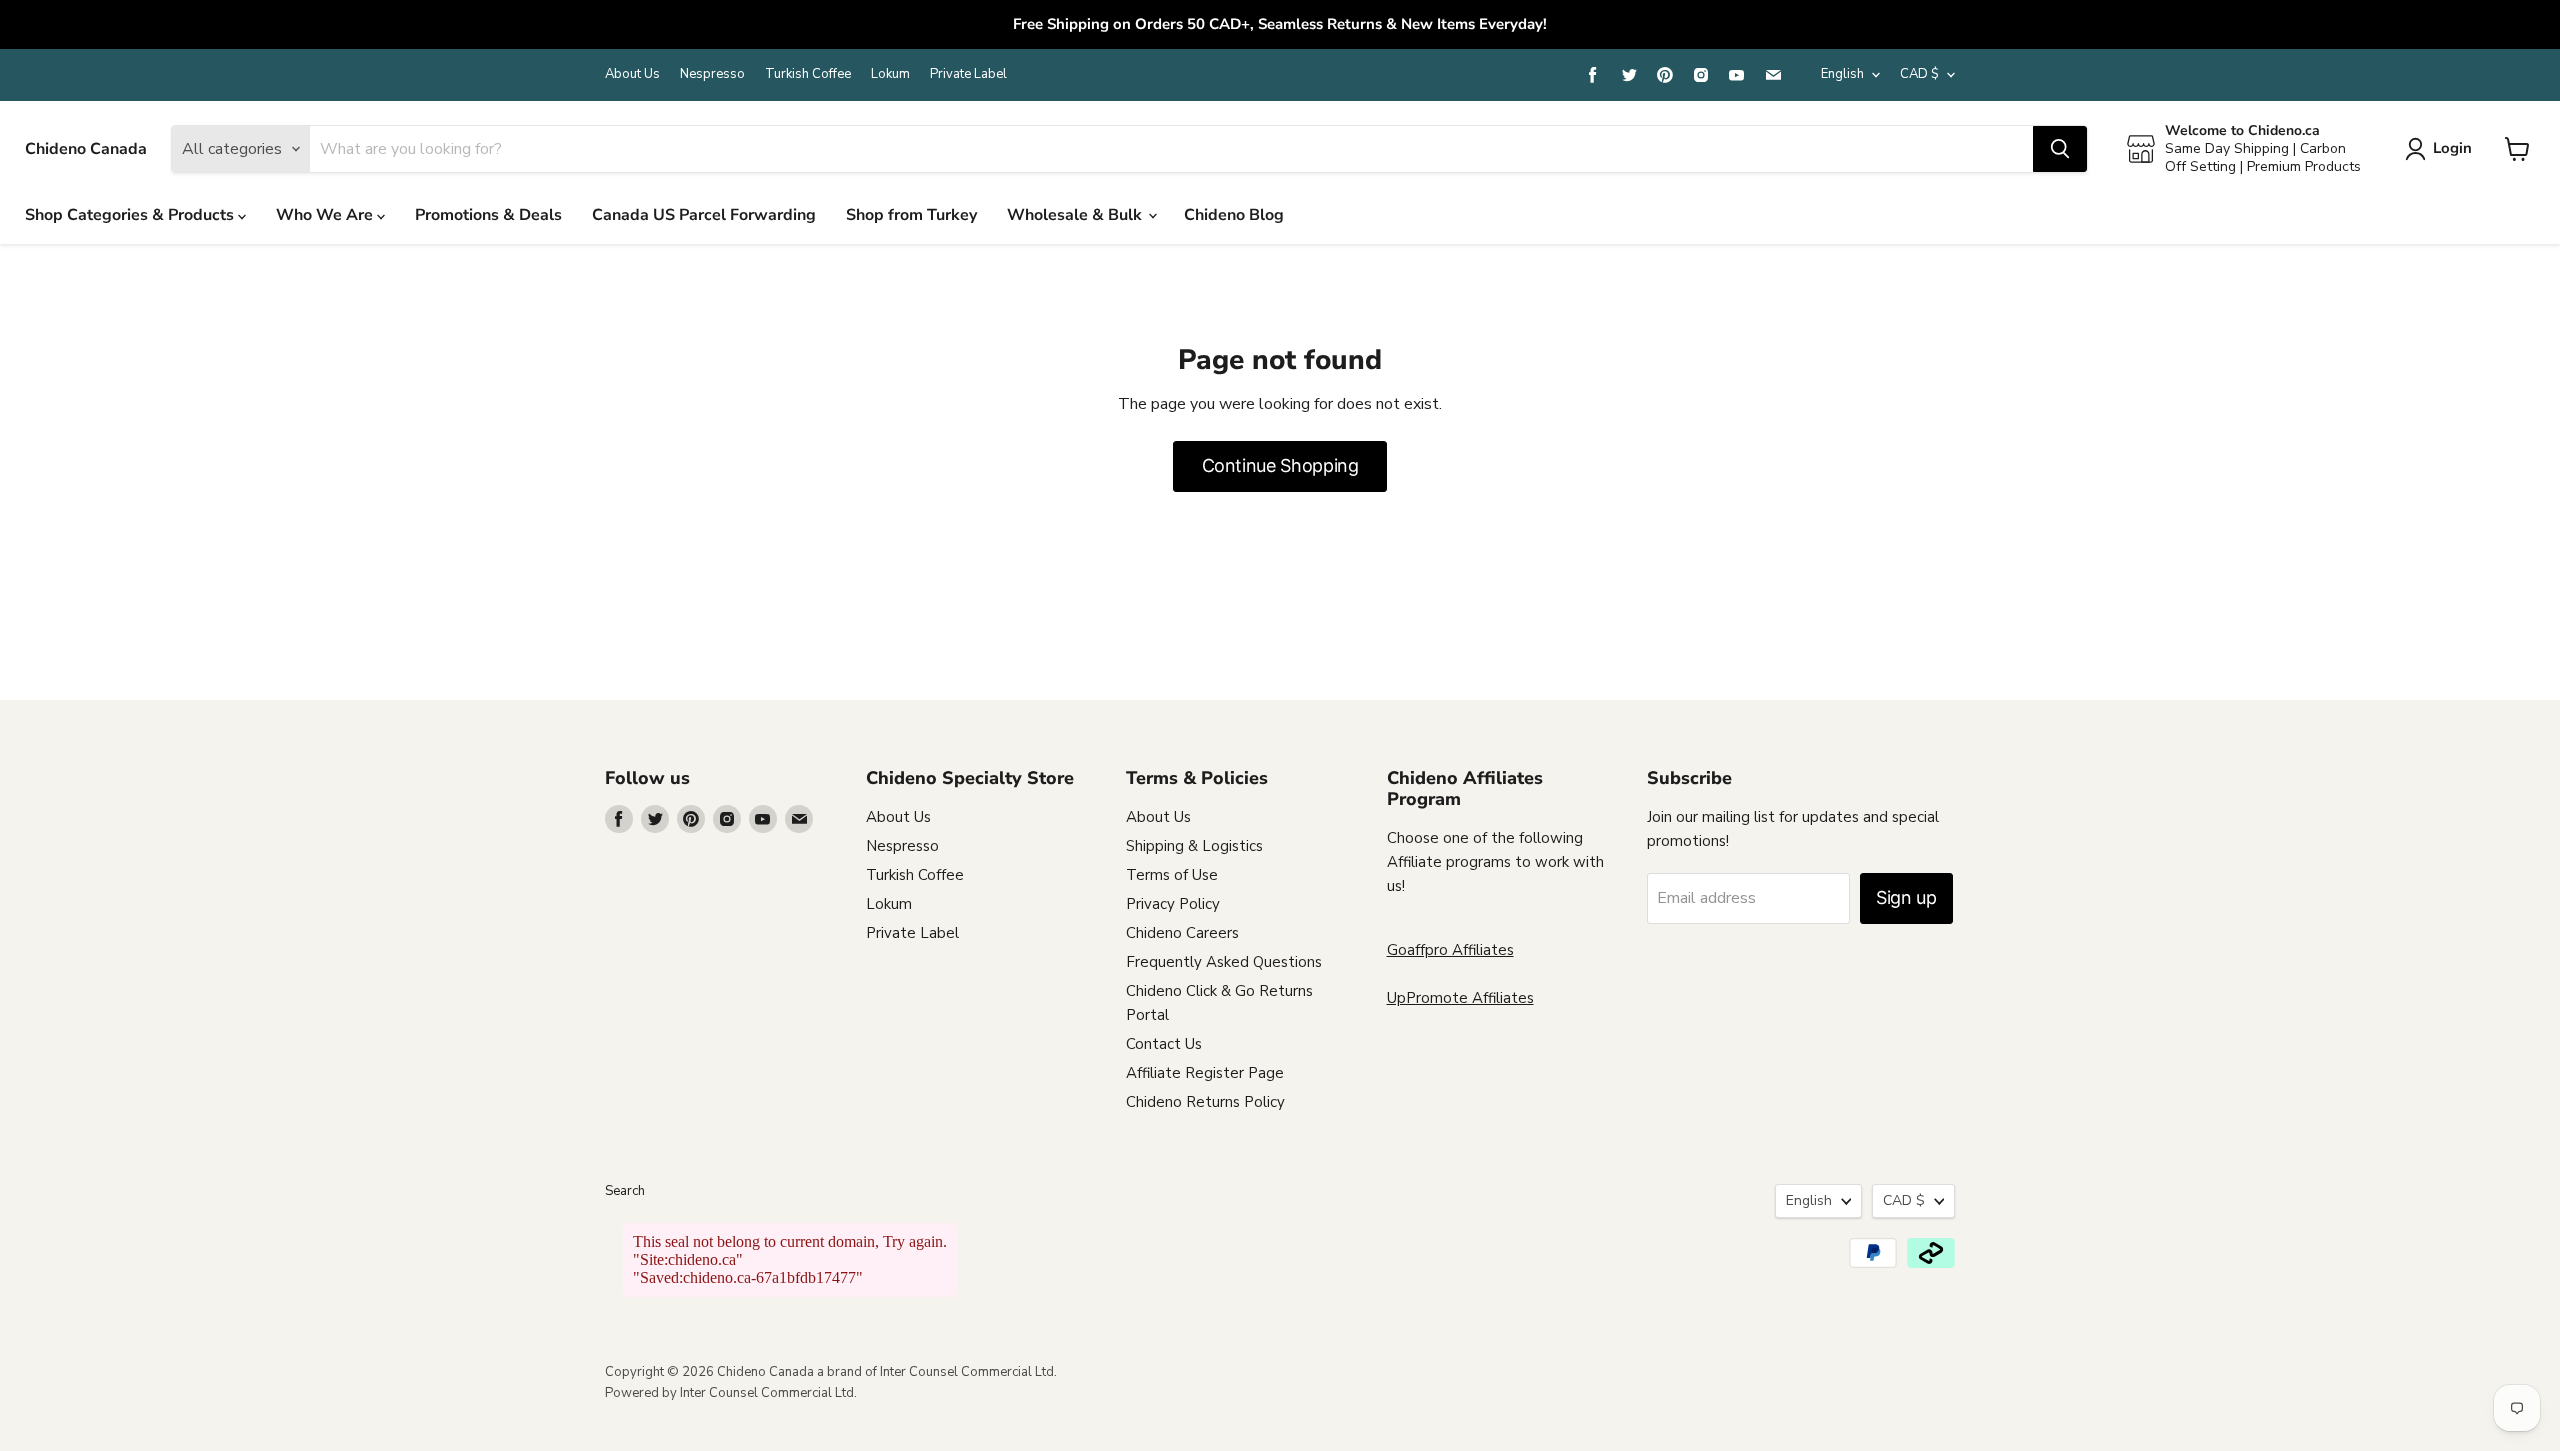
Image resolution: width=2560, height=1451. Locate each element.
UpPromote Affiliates (1460, 998)
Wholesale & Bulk (1076, 215)
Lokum (890, 74)
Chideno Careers (1182, 933)
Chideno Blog (1234, 215)
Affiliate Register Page (1205, 1073)
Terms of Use (1172, 875)
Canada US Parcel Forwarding (704, 215)
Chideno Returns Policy (1205, 1102)
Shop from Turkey (911, 215)
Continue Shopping (1280, 465)
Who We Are (326, 215)
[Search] (2060, 149)
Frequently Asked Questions (1224, 962)
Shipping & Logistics (1194, 846)
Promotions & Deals (488, 215)
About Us (632, 74)
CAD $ (1919, 74)
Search (625, 1191)
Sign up (1906, 897)
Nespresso (712, 74)
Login (2452, 148)
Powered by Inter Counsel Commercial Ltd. (731, 1393)
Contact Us (1164, 1044)
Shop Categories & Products (131, 215)
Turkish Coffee (808, 74)
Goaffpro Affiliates (1450, 950)
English (1842, 74)
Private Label (968, 74)
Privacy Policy (1173, 904)
